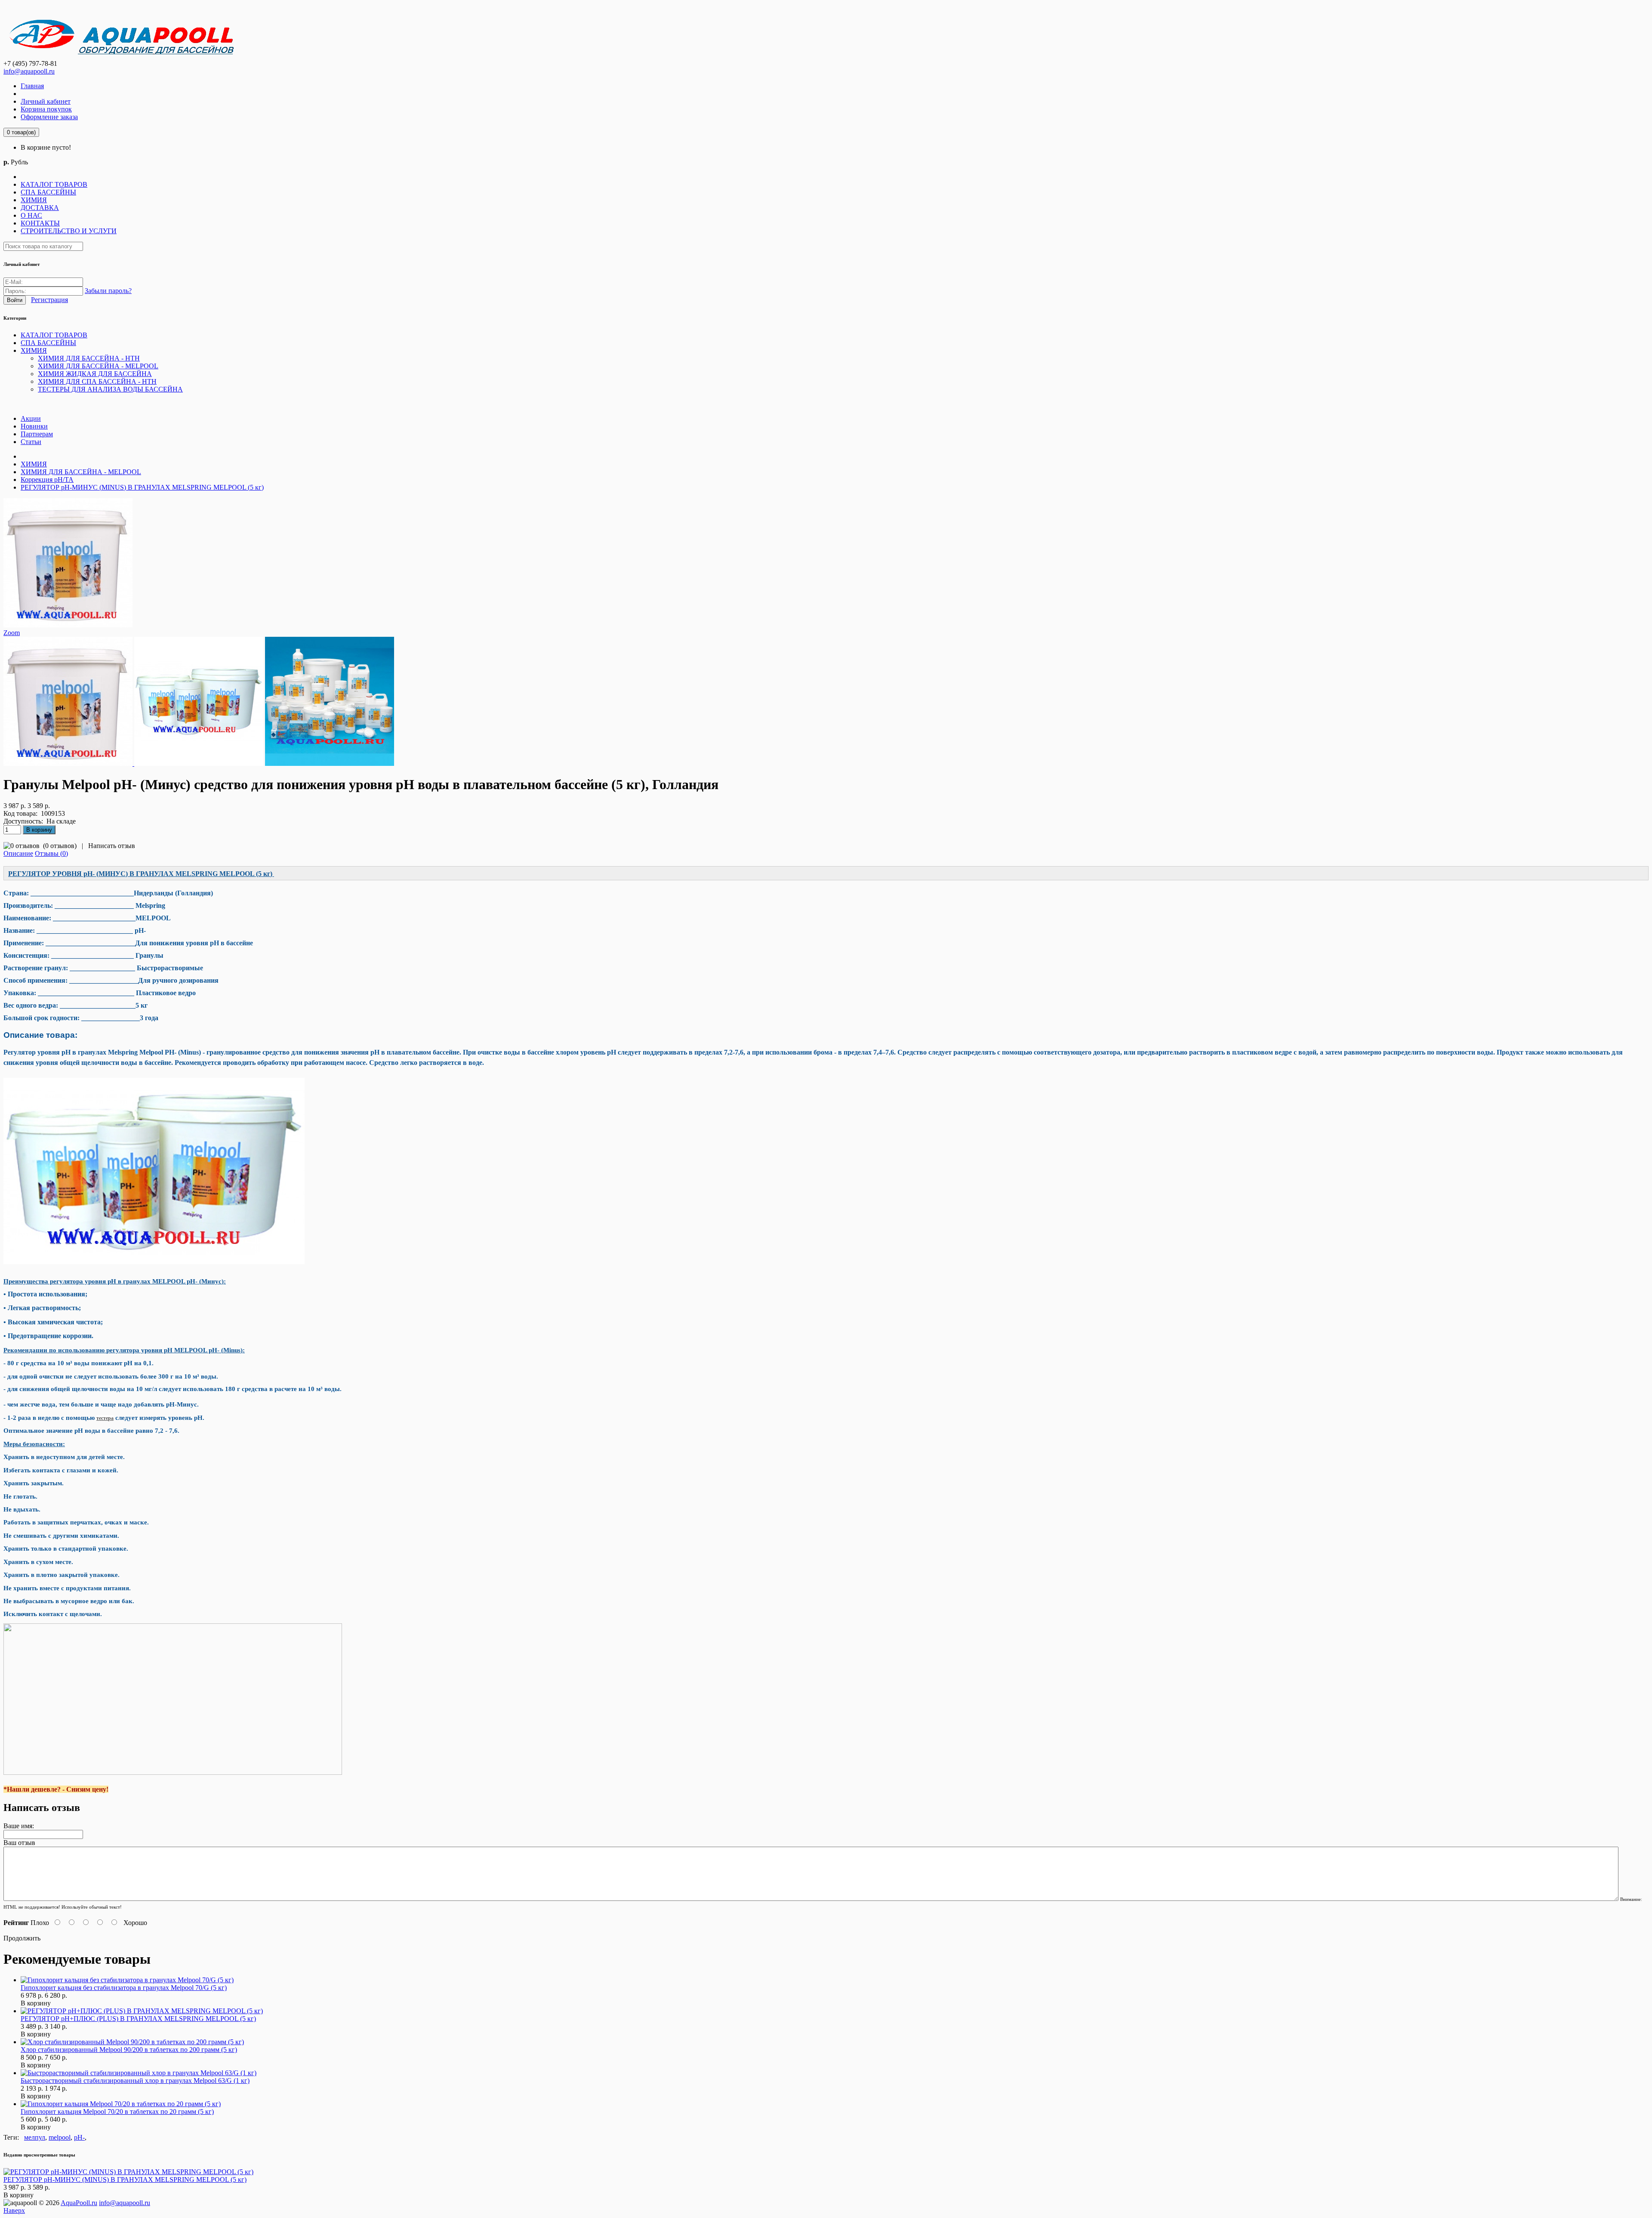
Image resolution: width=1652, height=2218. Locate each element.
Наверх (14, 2210)
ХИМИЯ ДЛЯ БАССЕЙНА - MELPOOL (81, 472)
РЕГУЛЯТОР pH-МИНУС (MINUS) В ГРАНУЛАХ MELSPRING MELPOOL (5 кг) (142, 487)
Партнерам (37, 434)
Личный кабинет (46, 101)
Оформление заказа (49, 117)
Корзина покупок (46, 109)
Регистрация (49, 300)
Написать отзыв (112, 846)
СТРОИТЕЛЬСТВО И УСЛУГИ (69, 231)
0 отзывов (60, 846)
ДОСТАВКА (40, 208)
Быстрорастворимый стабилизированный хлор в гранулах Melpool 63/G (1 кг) (135, 2081)
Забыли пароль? (108, 291)
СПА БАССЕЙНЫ (48, 192)
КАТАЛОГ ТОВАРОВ (54, 184)
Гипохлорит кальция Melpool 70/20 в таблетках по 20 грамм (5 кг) (117, 2112)
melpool (60, 2137)
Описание (18, 853)
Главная (32, 86)
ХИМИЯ (34, 200)
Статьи (31, 442)
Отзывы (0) (51, 853)
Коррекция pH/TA (47, 480)
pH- (79, 2137)
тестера (105, 1418)
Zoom (12, 633)
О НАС (31, 215)
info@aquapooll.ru (29, 71)
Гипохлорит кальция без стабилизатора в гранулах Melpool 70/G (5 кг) (124, 1988)
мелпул (35, 2137)
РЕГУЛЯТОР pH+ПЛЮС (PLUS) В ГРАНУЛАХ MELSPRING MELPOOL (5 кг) (138, 2019)
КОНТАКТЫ (40, 223)
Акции (31, 418)
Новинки (34, 426)
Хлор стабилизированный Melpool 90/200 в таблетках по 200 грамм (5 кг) (129, 2050)
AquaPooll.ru (79, 2203)
